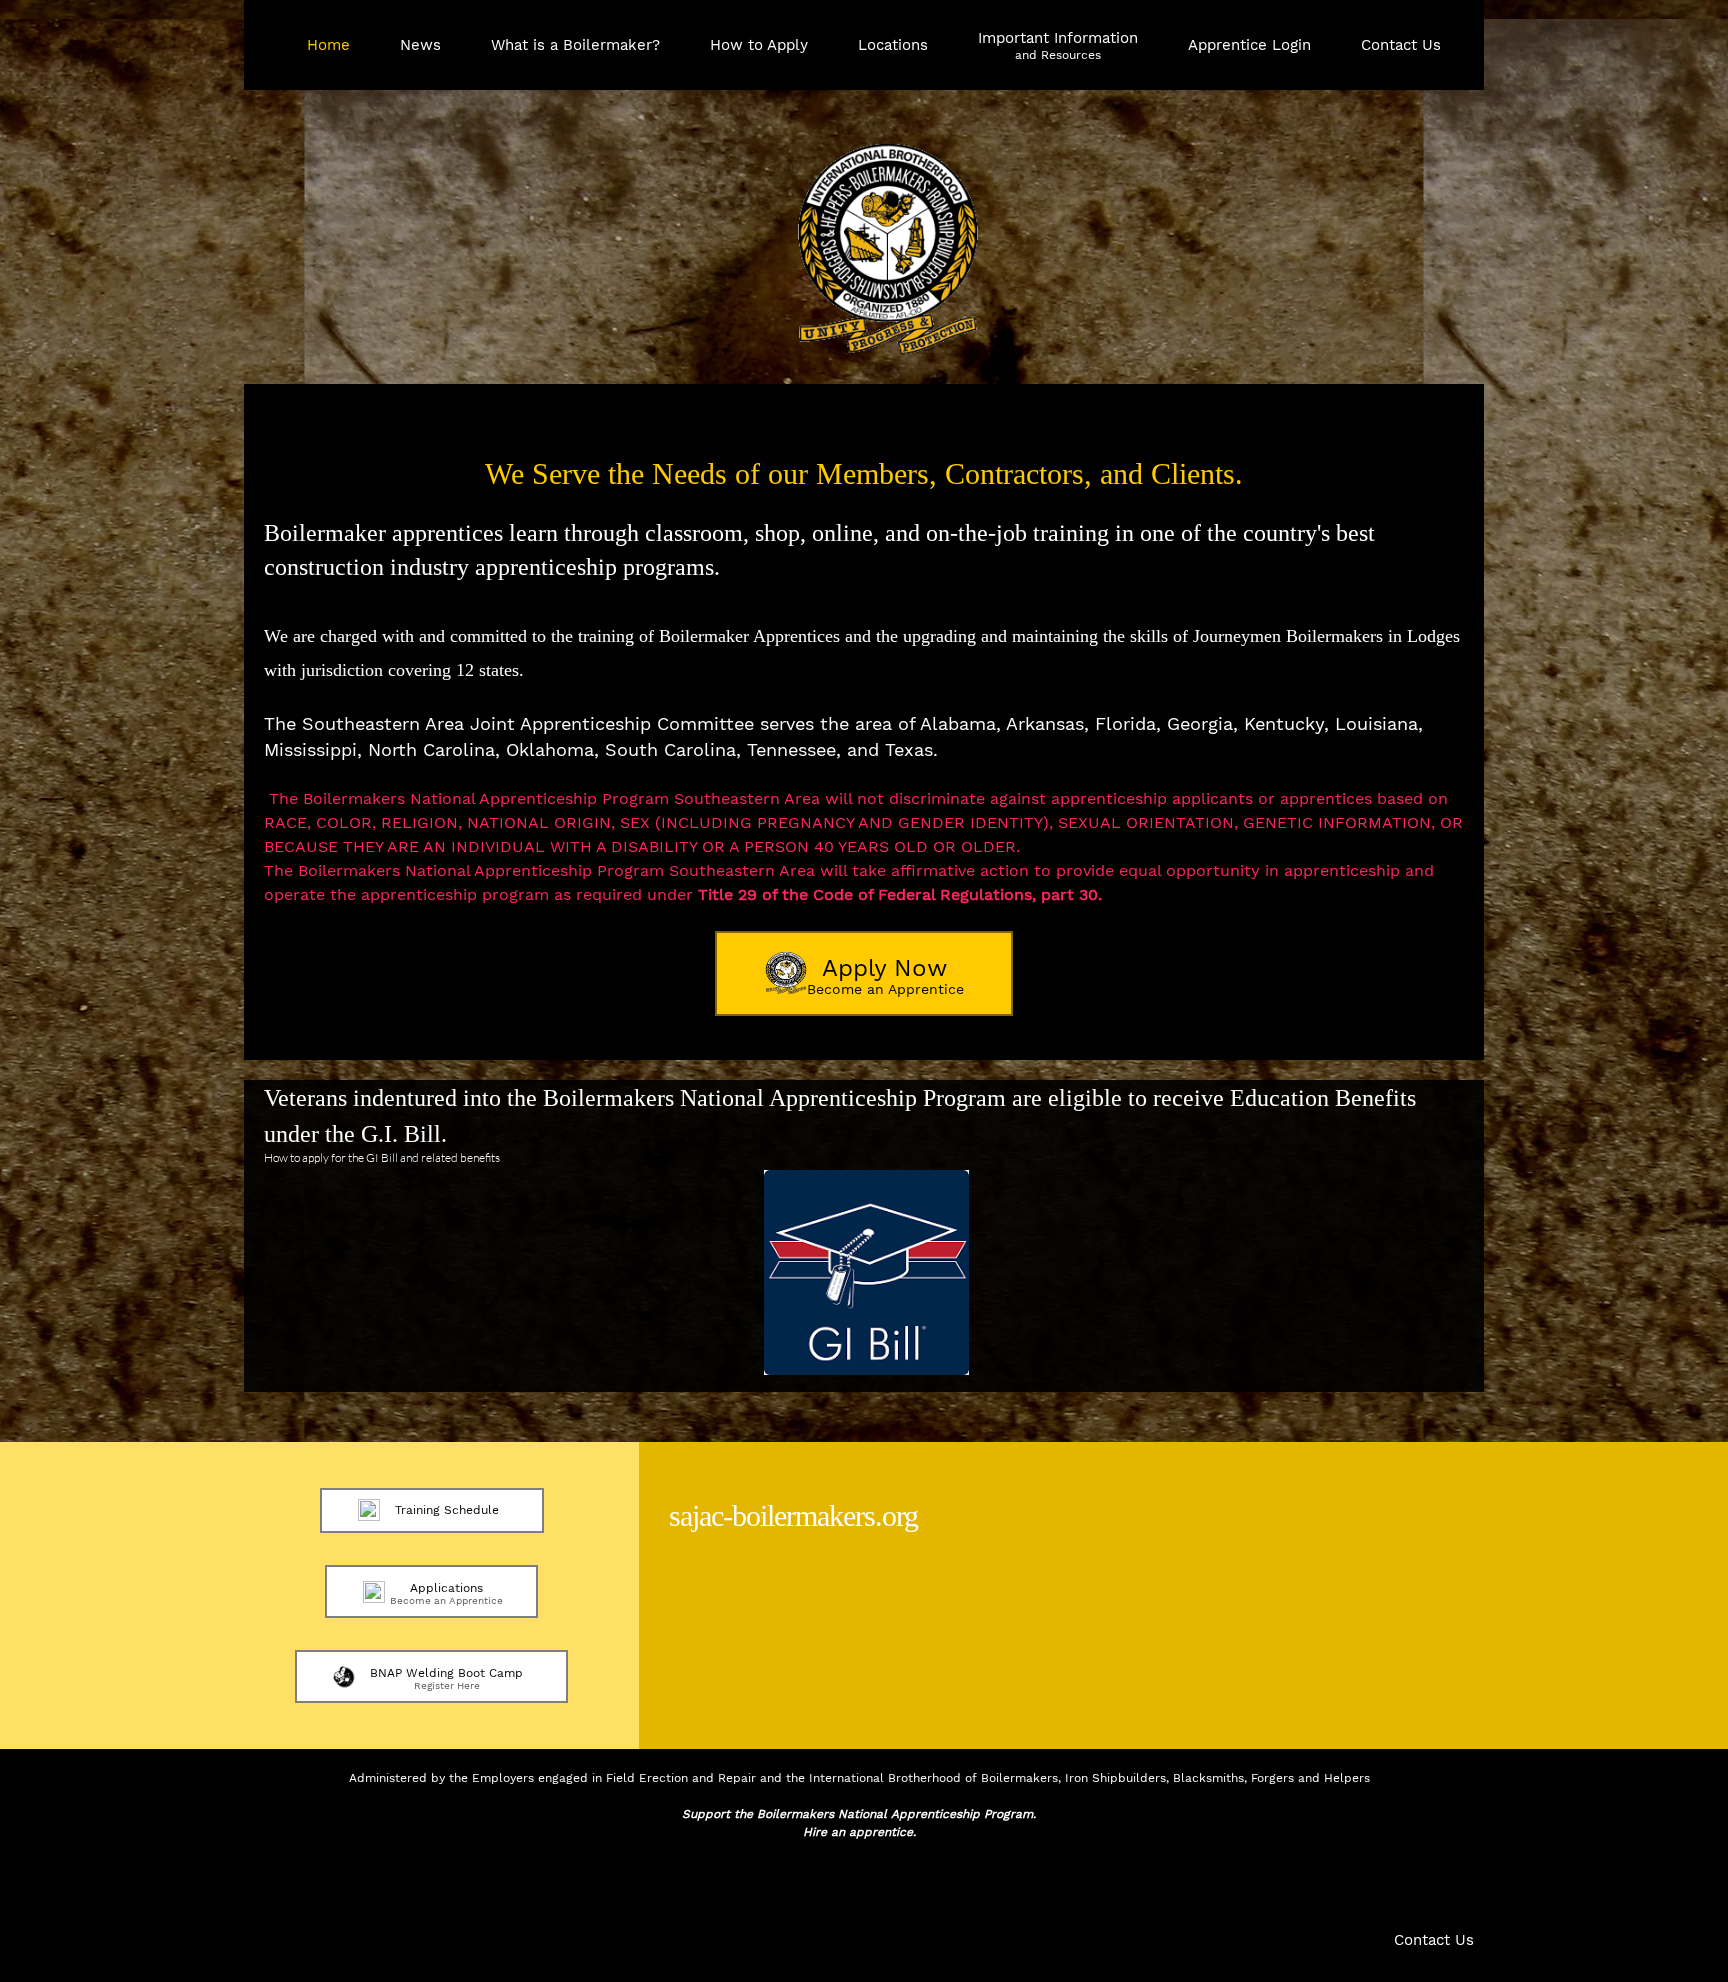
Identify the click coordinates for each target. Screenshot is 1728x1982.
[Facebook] (412, 1888)
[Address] (364, 1888)
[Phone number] (268, 1888)
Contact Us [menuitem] (1434, 1940)
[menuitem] (328, 55)
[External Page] (866, 1369)
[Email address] (316, 1888)
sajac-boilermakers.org (793, 1515)
